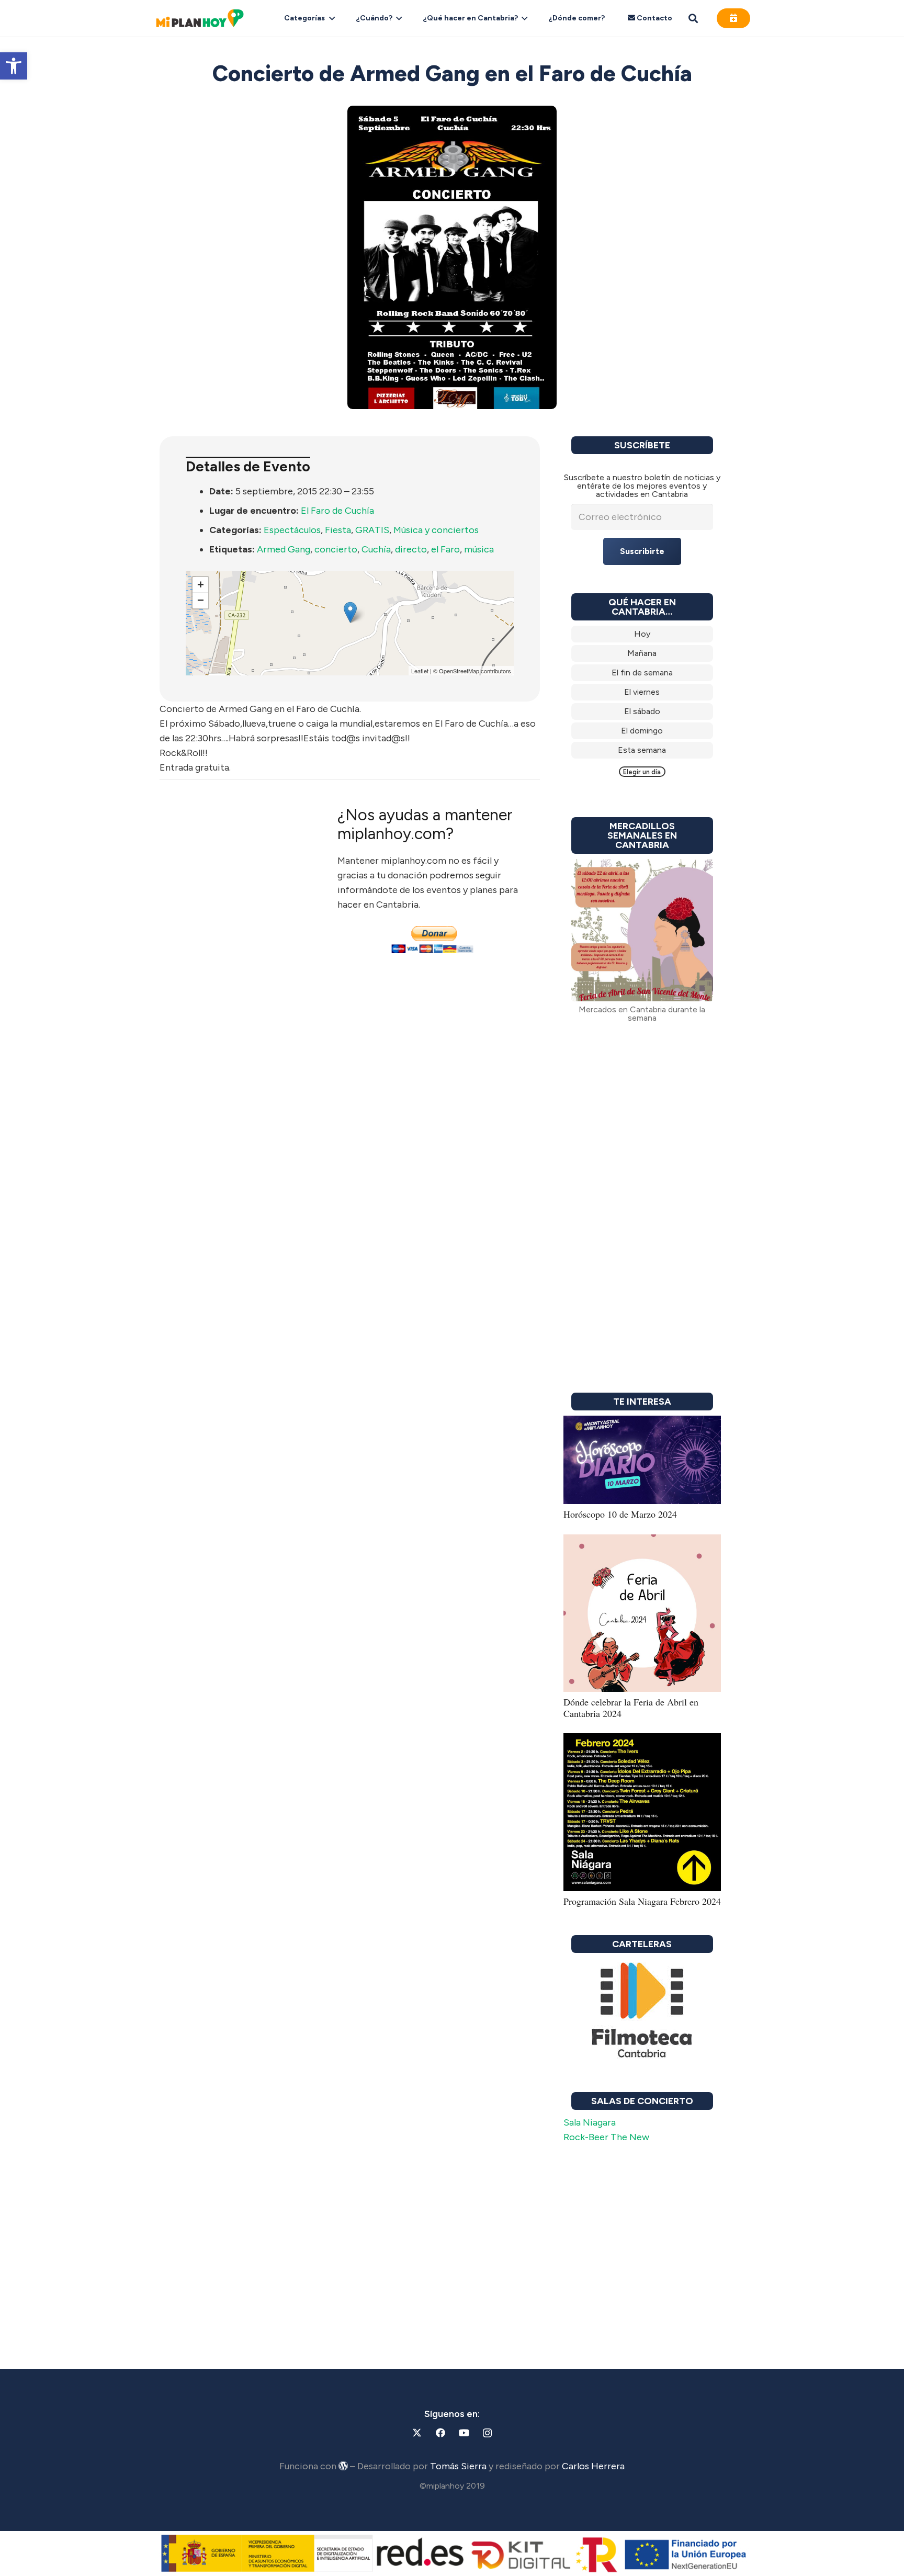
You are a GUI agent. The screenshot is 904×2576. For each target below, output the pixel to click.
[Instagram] (487, 2433)
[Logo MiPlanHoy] (200, 18)
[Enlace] (642, 634)
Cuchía (376, 549)
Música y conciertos (436, 530)
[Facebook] (440, 2433)
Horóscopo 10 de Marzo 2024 (620, 1514)
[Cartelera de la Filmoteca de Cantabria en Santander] (642, 2011)
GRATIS (372, 530)
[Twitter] (417, 2433)
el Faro (445, 549)
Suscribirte (642, 551)
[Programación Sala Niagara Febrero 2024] (642, 1741)
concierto (336, 549)
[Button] (733, 18)
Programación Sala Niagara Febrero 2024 (642, 1901)
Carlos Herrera (593, 2466)
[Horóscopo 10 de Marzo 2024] (642, 1423)
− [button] (201, 600)
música (479, 549)
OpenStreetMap (459, 671)
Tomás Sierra (458, 2466)
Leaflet (420, 671)
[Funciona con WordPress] (343, 2466)
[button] (14, 66)
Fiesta (338, 530)
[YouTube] (464, 2433)
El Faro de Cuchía (337, 511)
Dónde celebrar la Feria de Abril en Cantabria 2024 (631, 1708)
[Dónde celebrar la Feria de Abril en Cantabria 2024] (642, 1542)
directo (411, 549)
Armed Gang (284, 549)
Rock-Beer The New (606, 2137)
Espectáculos (292, 530)
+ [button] (201, 585)
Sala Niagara (590, 2122)
